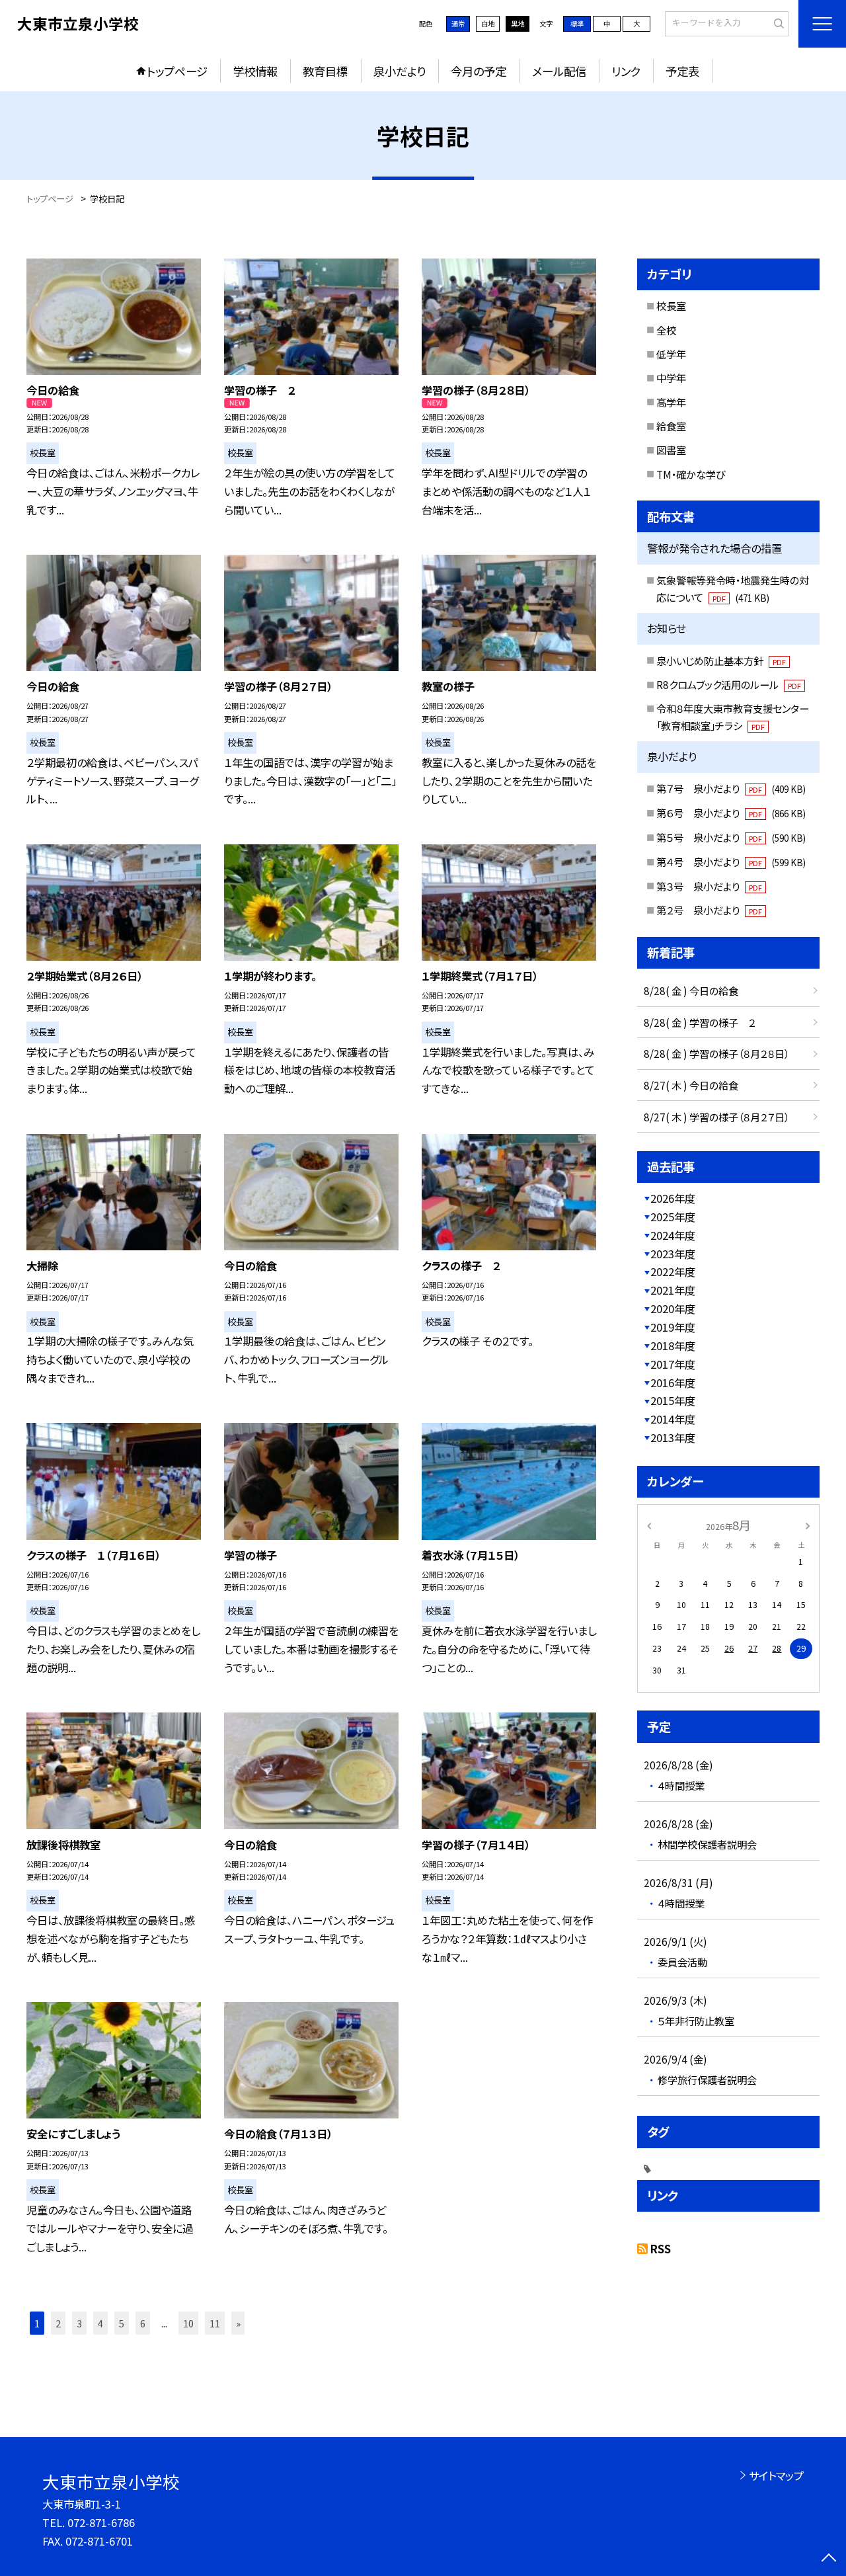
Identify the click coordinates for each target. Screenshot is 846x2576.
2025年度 (673, 1217)
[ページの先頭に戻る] (829, 2559)
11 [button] (215, 2323)
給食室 (671, 426)
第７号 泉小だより (731, 788)
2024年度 (673, 1235)
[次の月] (808, 1525)
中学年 (671, 378)
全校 (666, 330)
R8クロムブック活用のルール (729, 684)
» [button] (238, 2323)
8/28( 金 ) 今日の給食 (691, 990)
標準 (577, 23)
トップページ (177, 71)
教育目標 (325, 71)
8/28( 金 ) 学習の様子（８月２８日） (716, 1053)
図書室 (671, 450)
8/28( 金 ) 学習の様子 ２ (700, 1022)
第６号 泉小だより (731, 813)
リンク (626, 71)
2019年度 (673, 1327)
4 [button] (100, 2323)
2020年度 (673, 1308)
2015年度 (673, 1400)
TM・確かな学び (691, 474)
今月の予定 (479, 71)
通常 (458, 23)
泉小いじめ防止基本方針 (721, 661)
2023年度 (673, 1254)
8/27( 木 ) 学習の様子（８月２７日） (716, 1117)
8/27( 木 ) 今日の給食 (691, 1085)
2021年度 (673, 1290)
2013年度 (673, 1437)
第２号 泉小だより (709, 910)
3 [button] (79, 2323)
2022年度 (673, 1271)
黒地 (518, 23)
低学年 (671, 354)
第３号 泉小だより (709, 886)
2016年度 (673, 1383)
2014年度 (673, 1419)
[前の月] (649, 1525)
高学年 (671, 402)
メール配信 (559, 71)
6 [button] (143, 2323)
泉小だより (400, 71)
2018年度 (673, 1346)
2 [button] (58, 2323)
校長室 (671, 305)
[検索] (777, 23)
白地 (488, 23)
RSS (661, 2249)
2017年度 (673, 1364)
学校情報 (255, 71)
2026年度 (673, 1198)
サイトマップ (776, 2475)
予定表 (682, 71)
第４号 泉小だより (731, 862)
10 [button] (188, 2323)
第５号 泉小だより (731, 837)
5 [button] (122, 2323)
